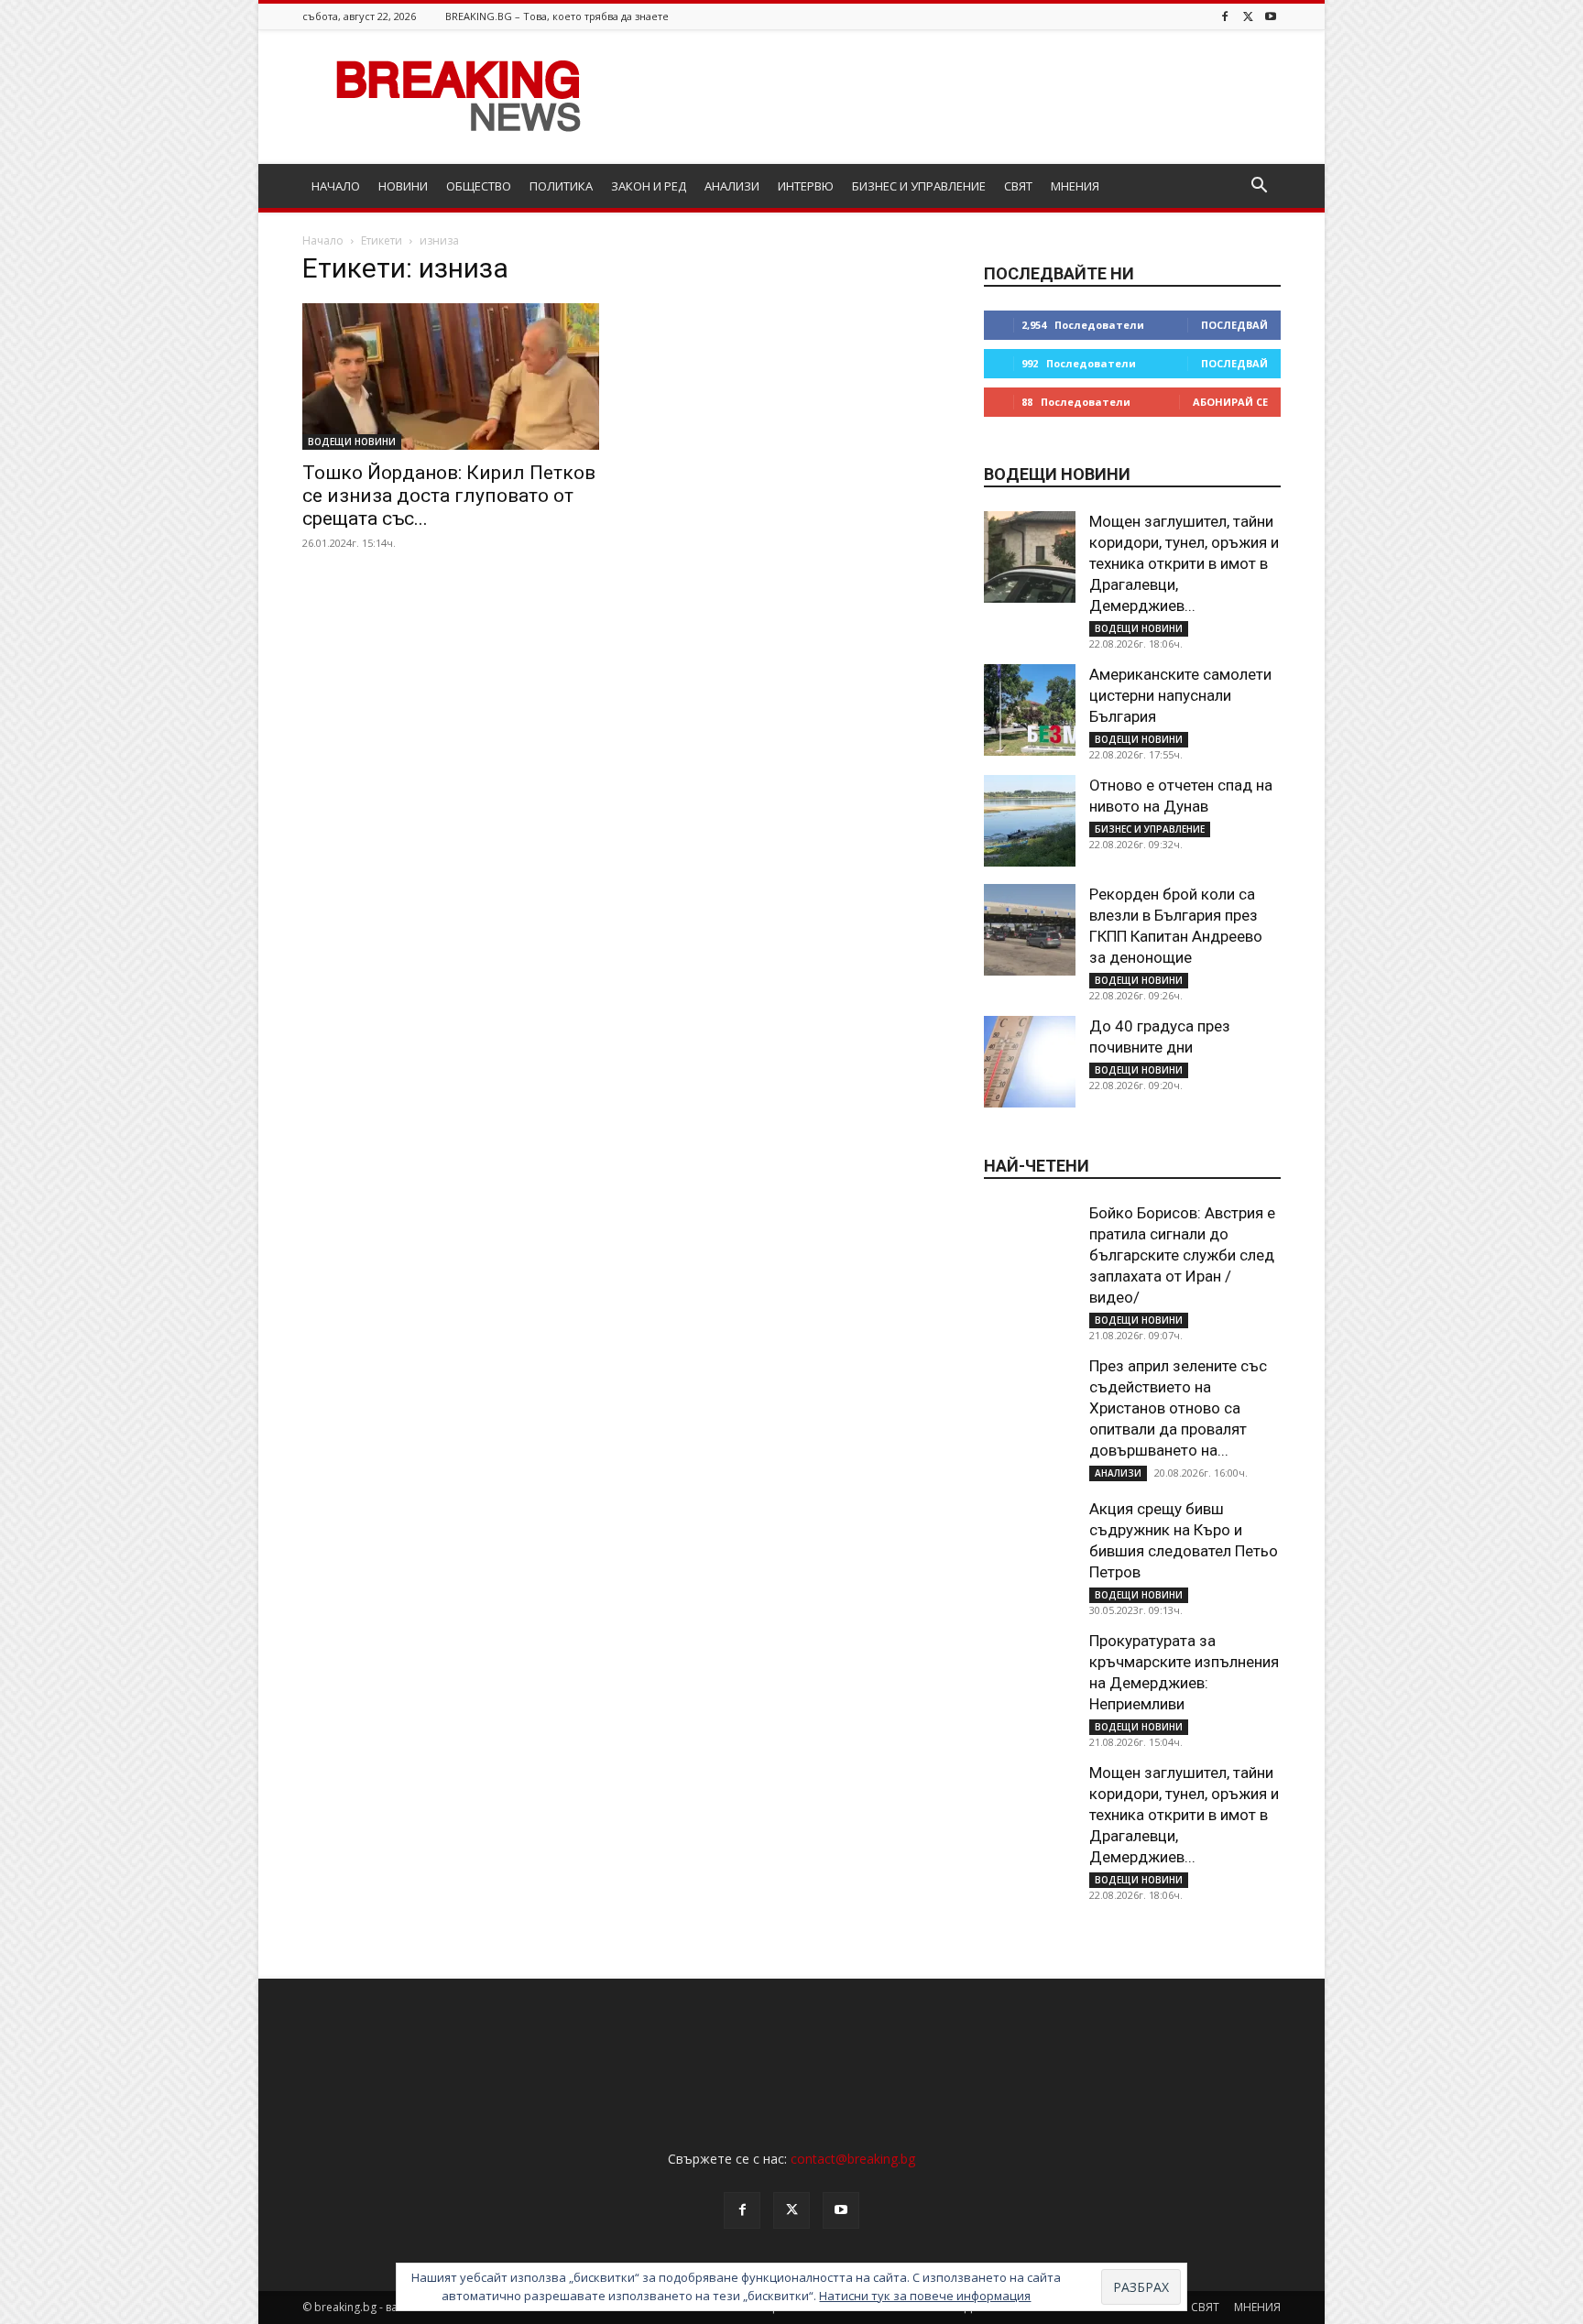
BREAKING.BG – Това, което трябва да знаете (557, 16)
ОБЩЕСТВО (479, 186)
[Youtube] (1271, 16)
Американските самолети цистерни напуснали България (1180, 695)
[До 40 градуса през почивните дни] (1030, 1062)
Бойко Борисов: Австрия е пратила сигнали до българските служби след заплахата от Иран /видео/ (1182, 1255)
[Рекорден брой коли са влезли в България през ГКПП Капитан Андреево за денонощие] (1030, 930)
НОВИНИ (403, 186)
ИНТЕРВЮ (806, 186)
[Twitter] (1248, 16)
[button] (1259, 187)
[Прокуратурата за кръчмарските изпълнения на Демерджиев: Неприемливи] (1030, 1676)
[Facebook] (1225, 16)
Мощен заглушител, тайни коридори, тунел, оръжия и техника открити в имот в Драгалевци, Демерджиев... (1184, 563)
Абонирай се (1230, 402)
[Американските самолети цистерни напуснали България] (1030, 710)
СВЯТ (1018, 186)
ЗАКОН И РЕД (649, 186)
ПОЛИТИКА (561, 186)
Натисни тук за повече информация (925, 2296)
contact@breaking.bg (853, 2159)
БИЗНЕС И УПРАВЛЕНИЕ (919, 186)
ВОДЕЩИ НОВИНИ (352, 442)
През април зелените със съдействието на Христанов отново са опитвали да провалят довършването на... (1178, 1408)
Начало (323, 240)
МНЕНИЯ (1075, 186)
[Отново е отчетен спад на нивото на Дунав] (1030, 821)
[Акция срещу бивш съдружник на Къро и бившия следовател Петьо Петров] (1030, 1544)
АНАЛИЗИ (732, 186)
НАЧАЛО (336, 186)
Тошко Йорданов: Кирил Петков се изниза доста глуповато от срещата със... (449, 496)
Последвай (1234, 325)
